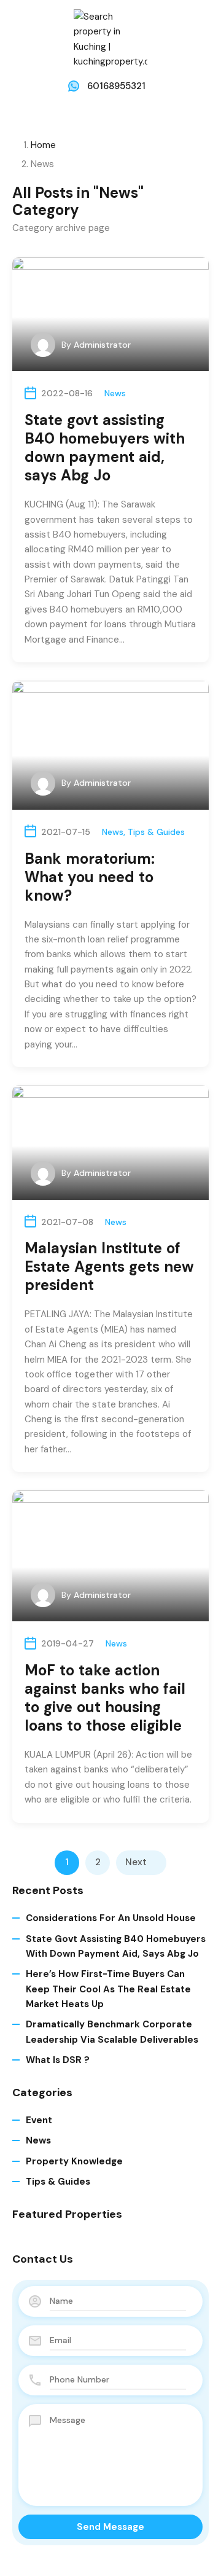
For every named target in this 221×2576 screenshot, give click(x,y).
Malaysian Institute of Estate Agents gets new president (109, 1266)
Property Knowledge (74, 2161)
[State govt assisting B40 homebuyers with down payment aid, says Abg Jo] (110, 315)
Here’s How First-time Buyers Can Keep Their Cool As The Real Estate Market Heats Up (108, 1989)
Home (43, 145)
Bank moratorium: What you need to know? (90, 877)
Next (136, 1862)
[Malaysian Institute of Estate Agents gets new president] (110, 1143)
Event (39, 2120)
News (115, 393)
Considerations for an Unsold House (111, 1918)
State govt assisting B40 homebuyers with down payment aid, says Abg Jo (105, 448)
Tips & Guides (156, 832)
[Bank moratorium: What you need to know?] (110, 745)
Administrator (102, 345)
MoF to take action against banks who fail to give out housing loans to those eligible (105, 1698)
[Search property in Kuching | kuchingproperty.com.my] (110, 39)
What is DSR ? (58, 2060)
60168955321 (116, 86)
